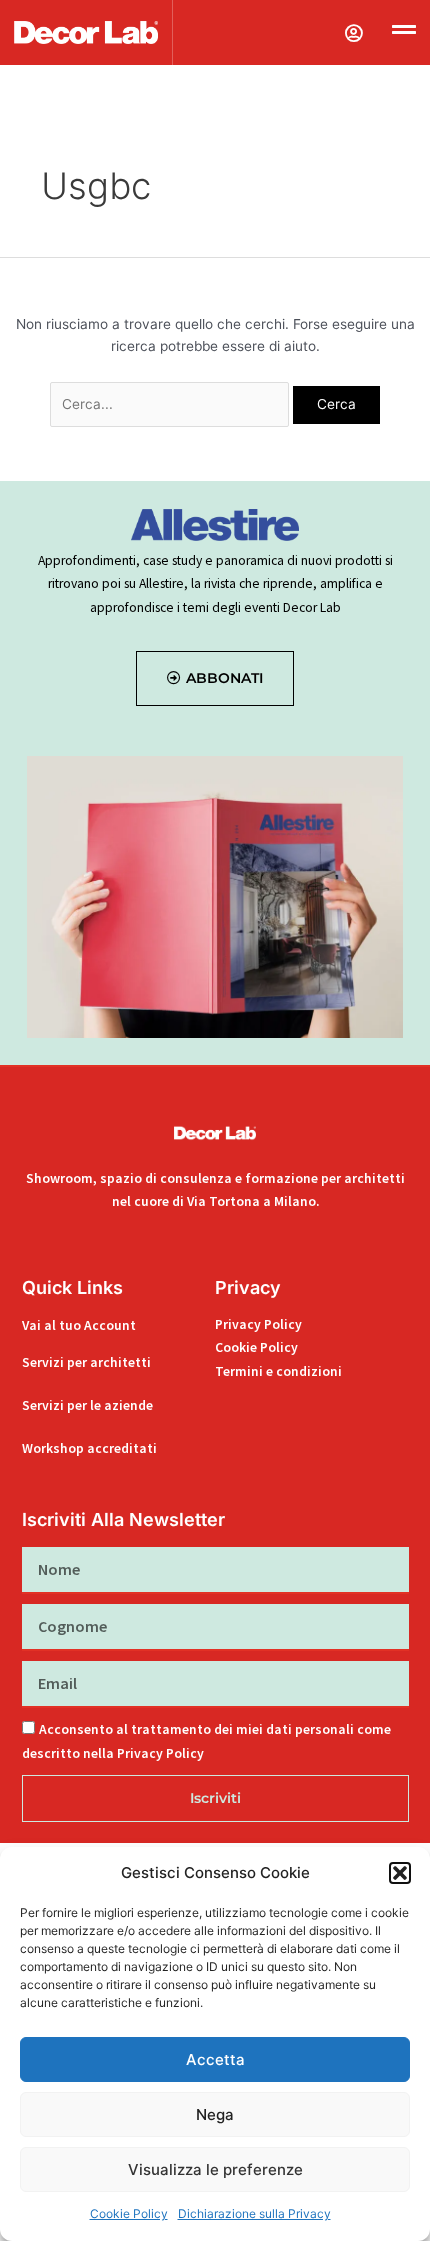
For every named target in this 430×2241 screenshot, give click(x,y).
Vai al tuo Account (79, 1325)
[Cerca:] (171, 404)
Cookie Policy (129, 2213)
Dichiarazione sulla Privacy (254, 2213)
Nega (215, 2114)
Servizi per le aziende (87, 1405)
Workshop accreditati (89, 1448)
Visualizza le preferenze (215, 2169)
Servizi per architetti (86, 1362)
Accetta (215, 2059)
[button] (400, 1873)
